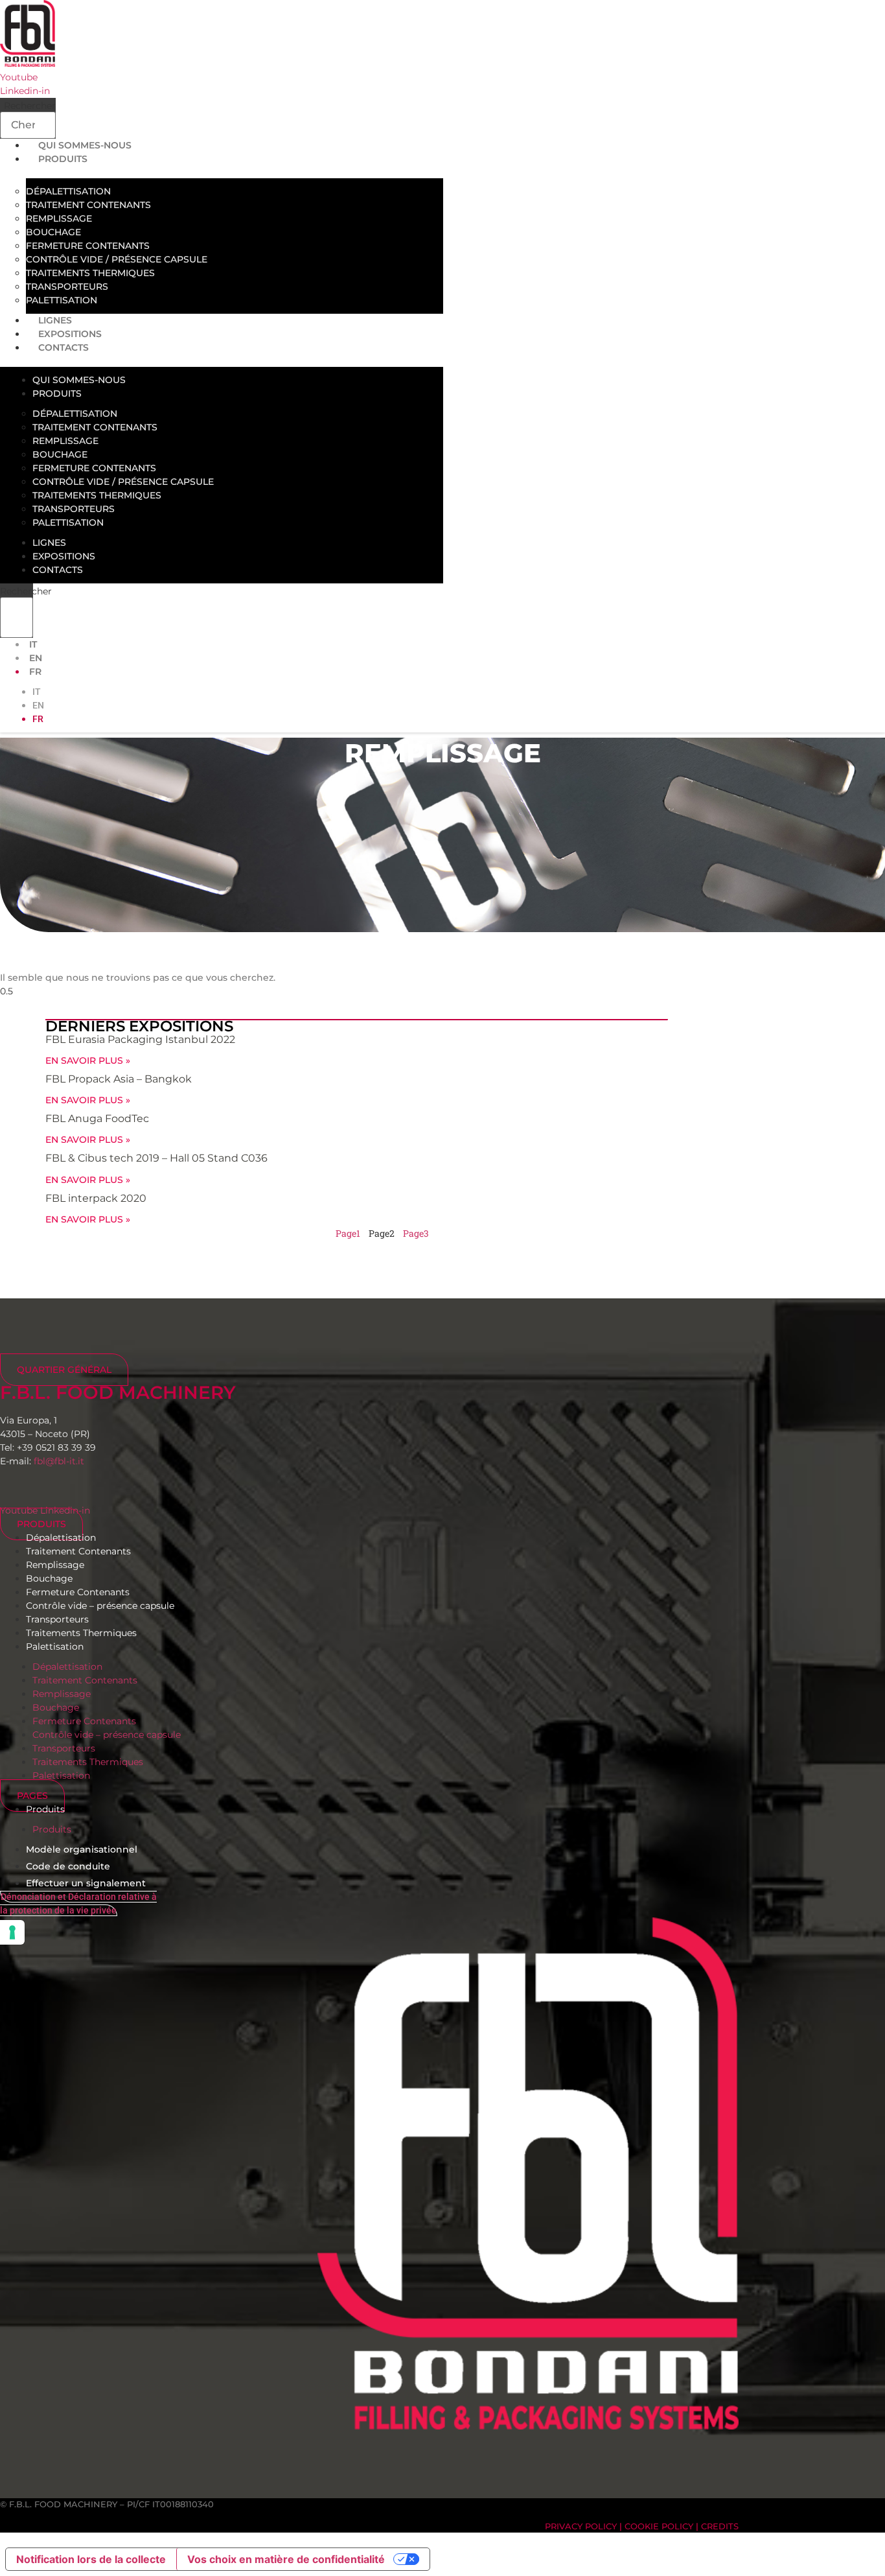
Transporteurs (67, 287)
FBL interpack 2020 (96, 1198)
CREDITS (720, 2526)
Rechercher (30, 106)
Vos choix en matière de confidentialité (286, 2559)
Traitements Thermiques (90, 273)
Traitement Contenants (88, 205)
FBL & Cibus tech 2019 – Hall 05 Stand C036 (156, 1158)
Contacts (63, 347)
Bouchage (53, 232)
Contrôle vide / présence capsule (117, 259)
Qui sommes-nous (79, 380)
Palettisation (68, 522)
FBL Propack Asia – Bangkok (119, 1079)
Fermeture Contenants (88, 246)
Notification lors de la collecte (91, 2559)
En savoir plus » (88, 1060)
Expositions (64, 556)
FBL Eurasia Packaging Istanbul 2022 (140, 1039)
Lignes (49, 543)
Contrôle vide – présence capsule (100, 1606)
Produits (63, 159)
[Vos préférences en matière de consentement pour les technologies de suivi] (12, 1932)
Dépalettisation (68, 191)
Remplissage (59, 218)
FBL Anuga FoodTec (97, 1118)
